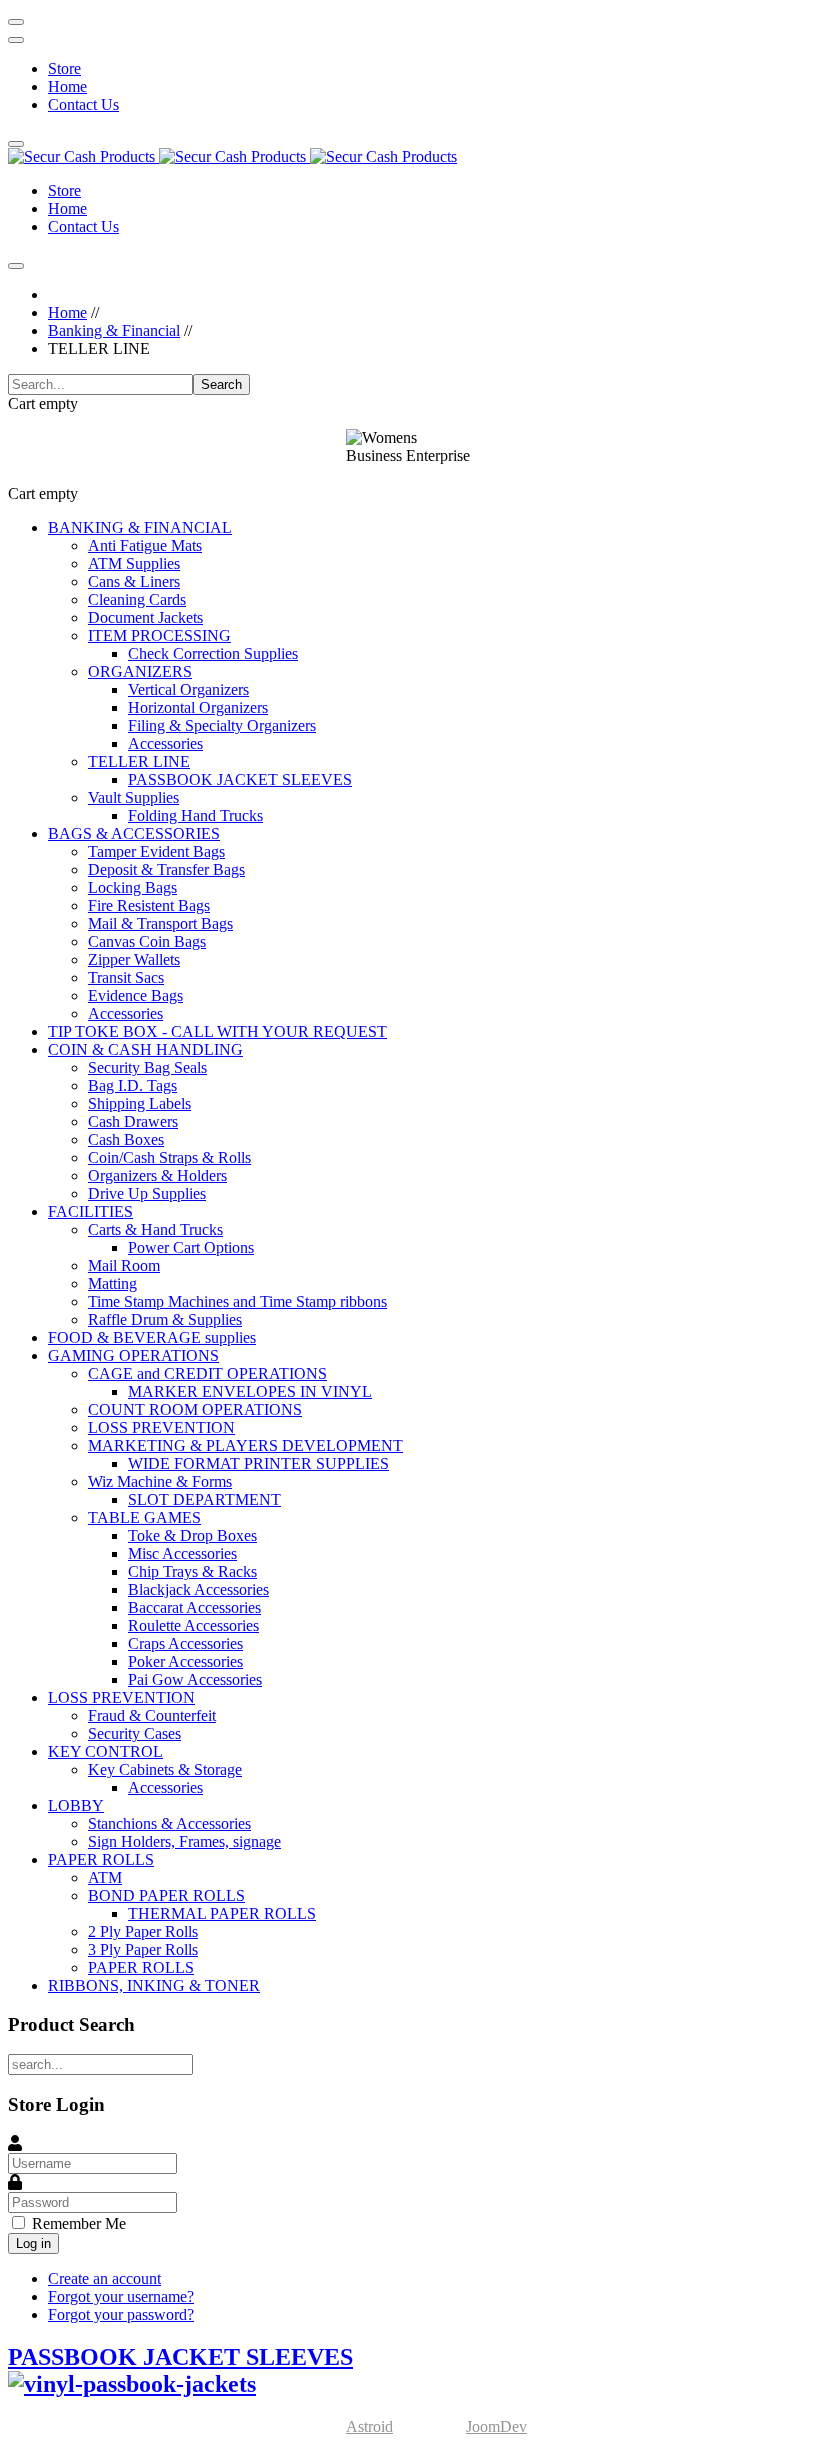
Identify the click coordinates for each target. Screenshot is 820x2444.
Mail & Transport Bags (160, 923)
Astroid (369, 2426)
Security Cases (134, 1733)
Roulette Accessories (193, 1625)
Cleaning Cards (137, 599)
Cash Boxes (126, 1139)
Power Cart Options (191, 1247)
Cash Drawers (133, 1121)
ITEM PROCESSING (159, 635)
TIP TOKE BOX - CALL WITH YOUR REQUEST (217, 1031)
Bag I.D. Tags (132, 1085)
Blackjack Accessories (198, 1589)
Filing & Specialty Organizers (222, 725)
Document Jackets (145, 617)
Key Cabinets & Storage (165, 1769)
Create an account (104, 2278)
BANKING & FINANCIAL (140, 527)
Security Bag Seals (147, 1067)
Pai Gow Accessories (195, 1679)
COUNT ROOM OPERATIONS (195, 1409)
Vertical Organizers (188, 689)
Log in (33, 2243)
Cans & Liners (134, 581)
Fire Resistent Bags (149, 905)
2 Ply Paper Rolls (143, 1931)
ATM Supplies (134, 563)
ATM (105, 1877)
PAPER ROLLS (101, 1859)
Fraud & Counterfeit (152, 1715)
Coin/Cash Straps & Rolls (169, 1157)
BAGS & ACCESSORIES (134, 833)
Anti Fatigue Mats (145, 545)
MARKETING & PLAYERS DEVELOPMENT (245, 1445)
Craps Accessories (185, 1643)
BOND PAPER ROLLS (166, 1895)
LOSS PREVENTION (161, 1427)
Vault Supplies (133, 797)
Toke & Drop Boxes (192, 1535)
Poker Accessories (185, 1661)
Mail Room (124, 1265)
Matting (112, 1283)
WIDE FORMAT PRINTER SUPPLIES (258, 1463)
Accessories (165, 743)
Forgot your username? (121, 2296)
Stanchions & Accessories (169, 1823)
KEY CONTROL (105, 1751)
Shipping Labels (139, 1103)
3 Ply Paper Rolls (143, 1949)
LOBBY (76, 1805)
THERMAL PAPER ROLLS (222, 1913)
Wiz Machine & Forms (160, 1481)
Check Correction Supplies (213, 653)
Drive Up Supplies (147, 1193)
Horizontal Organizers (198, 707)
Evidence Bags (135, 995)
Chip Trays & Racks (192, 1571)
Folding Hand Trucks (195, 815)
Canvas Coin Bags (147, 941)
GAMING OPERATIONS (133, 1355)
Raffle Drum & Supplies (165, 1319)
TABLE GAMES (144, 1517)
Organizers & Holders (157, 1175)
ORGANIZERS (140, 671)
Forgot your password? (121, 2314)
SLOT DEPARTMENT (204, 1499)
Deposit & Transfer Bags (166, 869)
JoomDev (496, 2426)
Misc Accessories (182, 1553)
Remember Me (79, 2223)
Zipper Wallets (134, 959)
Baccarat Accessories (194, 1607)
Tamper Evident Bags (156, 851)
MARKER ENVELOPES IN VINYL (250, 1391)
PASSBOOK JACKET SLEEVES (240, 779)
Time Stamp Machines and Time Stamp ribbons (237, 1301)
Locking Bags (132, 887)
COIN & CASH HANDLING (145, 1049)
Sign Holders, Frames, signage (184, 1841)
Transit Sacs (126, 977)
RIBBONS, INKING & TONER (154, 1985)
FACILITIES (90, 1211)
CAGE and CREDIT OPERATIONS (207, 1373)
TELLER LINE (139, 761)
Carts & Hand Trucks (155, 1229)
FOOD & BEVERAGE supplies (152, 1337)
